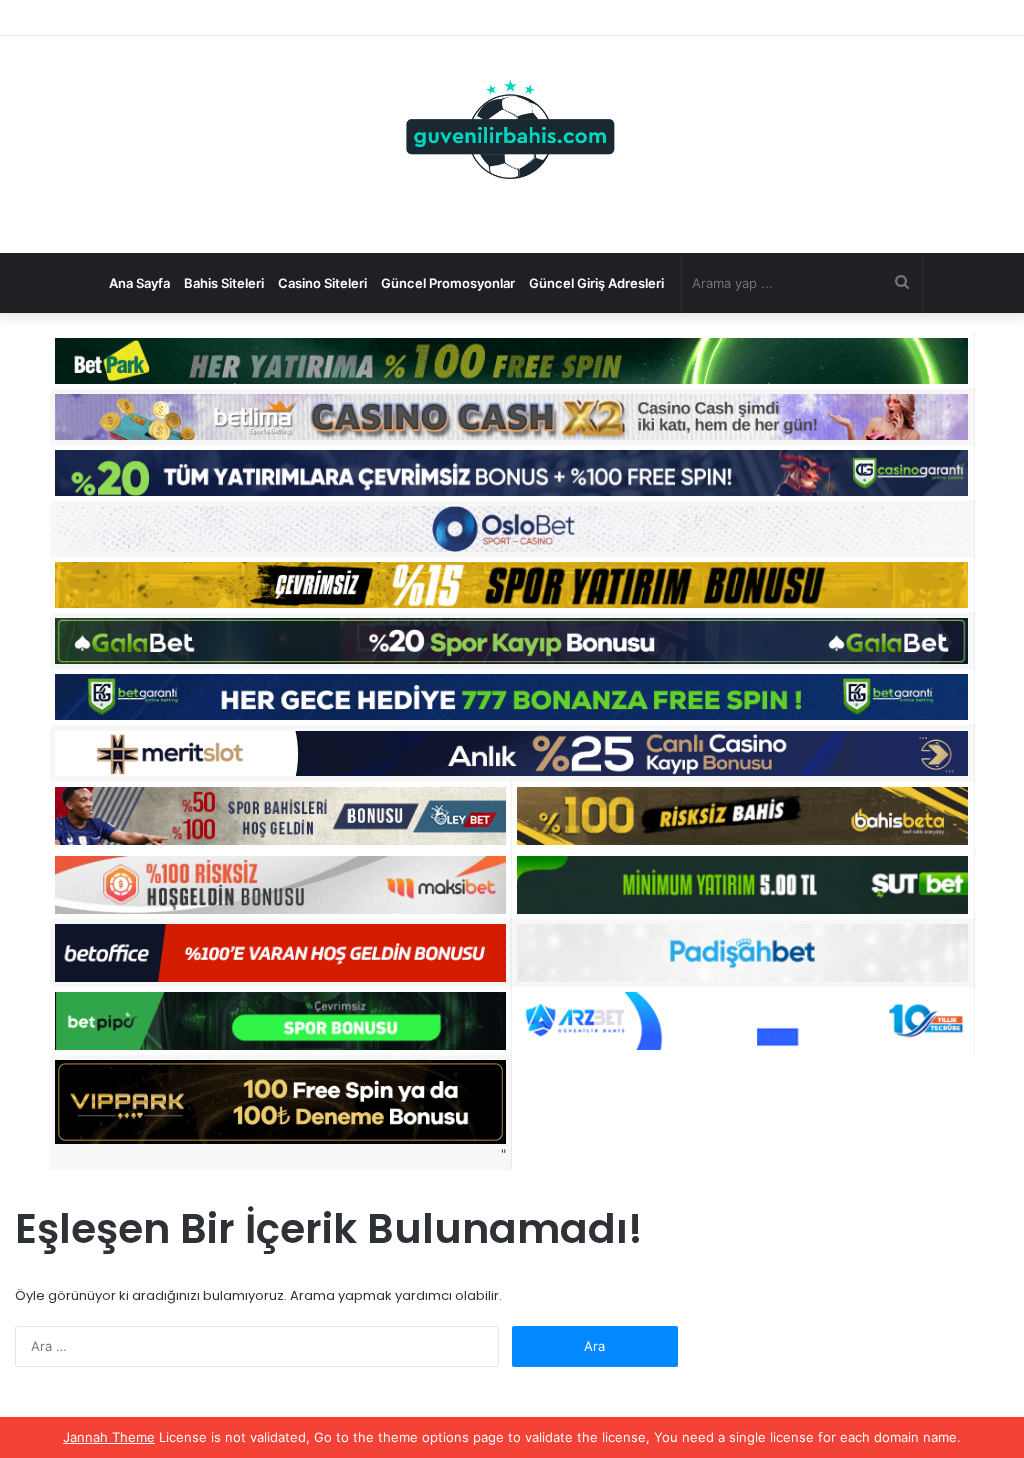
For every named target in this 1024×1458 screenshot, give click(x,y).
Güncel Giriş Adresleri (596, 283)
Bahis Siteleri (224, 283)
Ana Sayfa (139, 283)
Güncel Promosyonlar (448, 283)
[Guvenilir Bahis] (511, 134)
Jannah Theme (109, 1437)
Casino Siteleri (322, 283)
